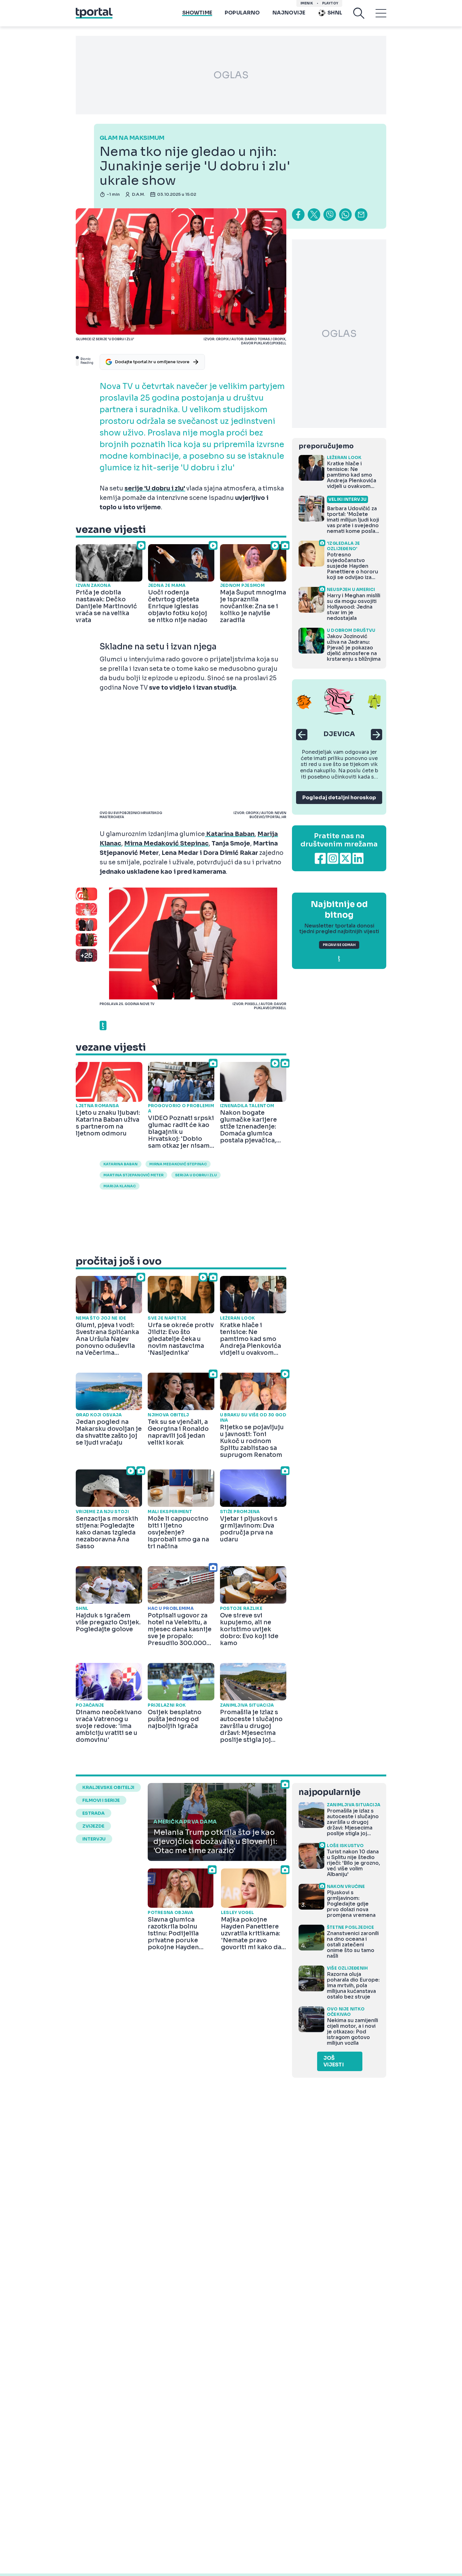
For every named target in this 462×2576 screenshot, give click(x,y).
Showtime (197, 13)
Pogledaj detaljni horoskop (339, 798)
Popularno (242, 13)
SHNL (335, 13)
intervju (94, 1839)
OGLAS (231, 75)
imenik (307, 3)
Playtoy (330, 3)
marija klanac (120, 1186)
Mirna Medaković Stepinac (178, 1164)
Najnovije (289, 13)
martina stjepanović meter (133, 1175)
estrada (93, 1813)
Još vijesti (334, 2061)
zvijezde (93, 1826)
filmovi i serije (101, 1800)
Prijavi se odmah (339, 945)
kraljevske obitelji (108, 1787)
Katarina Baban (121, 1164)
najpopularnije (329, 1792)
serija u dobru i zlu (196, 1175)
